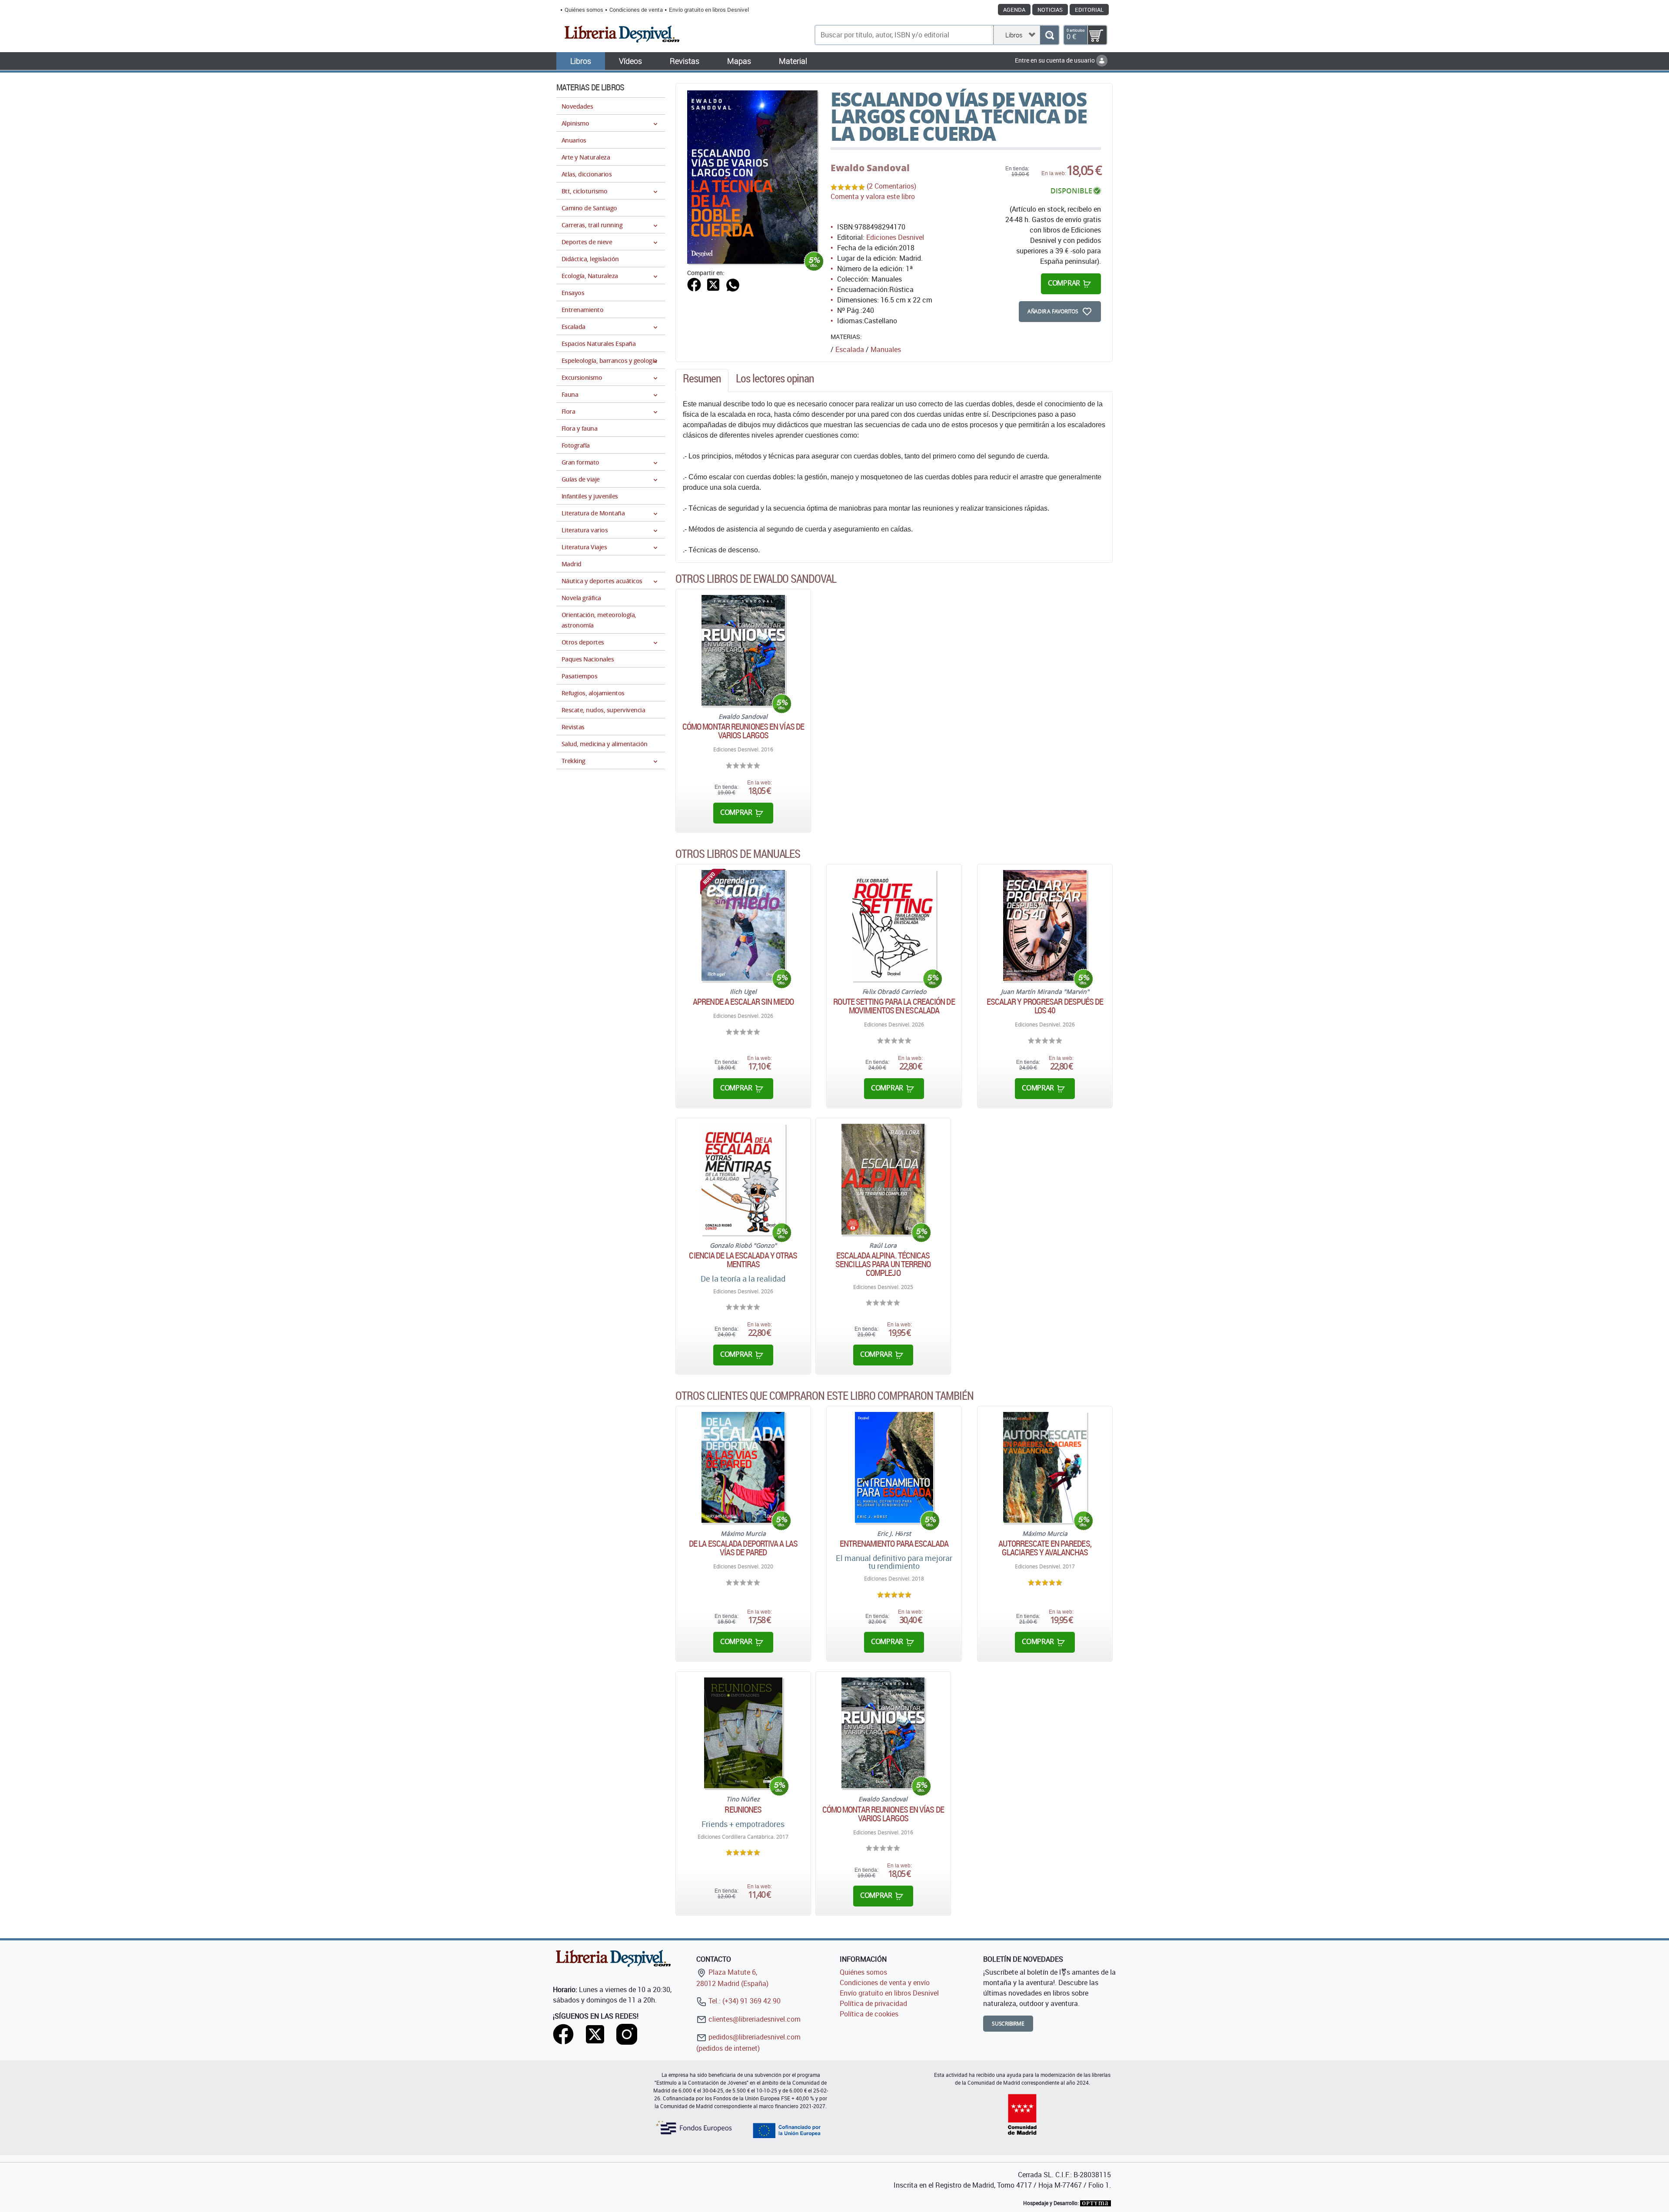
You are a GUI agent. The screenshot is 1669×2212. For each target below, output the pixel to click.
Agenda (1014, 10)
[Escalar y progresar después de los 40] (1045, 925)
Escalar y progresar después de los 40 (1045, 1006)
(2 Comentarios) (891, 186)
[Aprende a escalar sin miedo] (743, 925)
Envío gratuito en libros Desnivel (709, 10)
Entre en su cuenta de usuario (1056, 60)
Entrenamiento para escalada (894, 1544)
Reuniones (743, 1810)
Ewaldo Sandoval (870, 168)
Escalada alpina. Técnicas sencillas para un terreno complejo (883, 1264)
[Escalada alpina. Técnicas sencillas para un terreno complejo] (883, 1179)
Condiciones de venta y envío (885, 1983)
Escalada (850, 349)
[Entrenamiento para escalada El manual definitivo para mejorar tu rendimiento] (894, 1467)
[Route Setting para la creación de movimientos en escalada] (894, 925)
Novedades (577, 106)
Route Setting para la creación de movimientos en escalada (894, 1006)
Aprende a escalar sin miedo (743, 1002)
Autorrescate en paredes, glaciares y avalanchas (1045, 1548)
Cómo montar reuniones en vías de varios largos (743, 731)
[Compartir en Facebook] (694, 284)
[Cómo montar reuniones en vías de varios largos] (743, 650)
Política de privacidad (873, 2003)
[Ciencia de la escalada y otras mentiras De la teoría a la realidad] (743, 1179)
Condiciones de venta (636, 10)
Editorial (1089, 10)
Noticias (1050, 10)
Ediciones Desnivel (895, 237)
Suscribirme (1008, 2024)
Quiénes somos (584, 10)
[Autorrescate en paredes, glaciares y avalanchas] (1045, 1467)
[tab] (702, 381)
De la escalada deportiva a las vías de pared (743, 1548)
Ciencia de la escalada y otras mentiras (743, 1260)
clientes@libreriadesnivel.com (754, 2019)
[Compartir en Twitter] (713, 284)
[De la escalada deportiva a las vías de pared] (743, 1467)
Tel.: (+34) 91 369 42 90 (744, 2001)
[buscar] (1049, 35)
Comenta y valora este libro (873, 196)
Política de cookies (869, 2014)
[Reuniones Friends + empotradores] (743, 1733)
